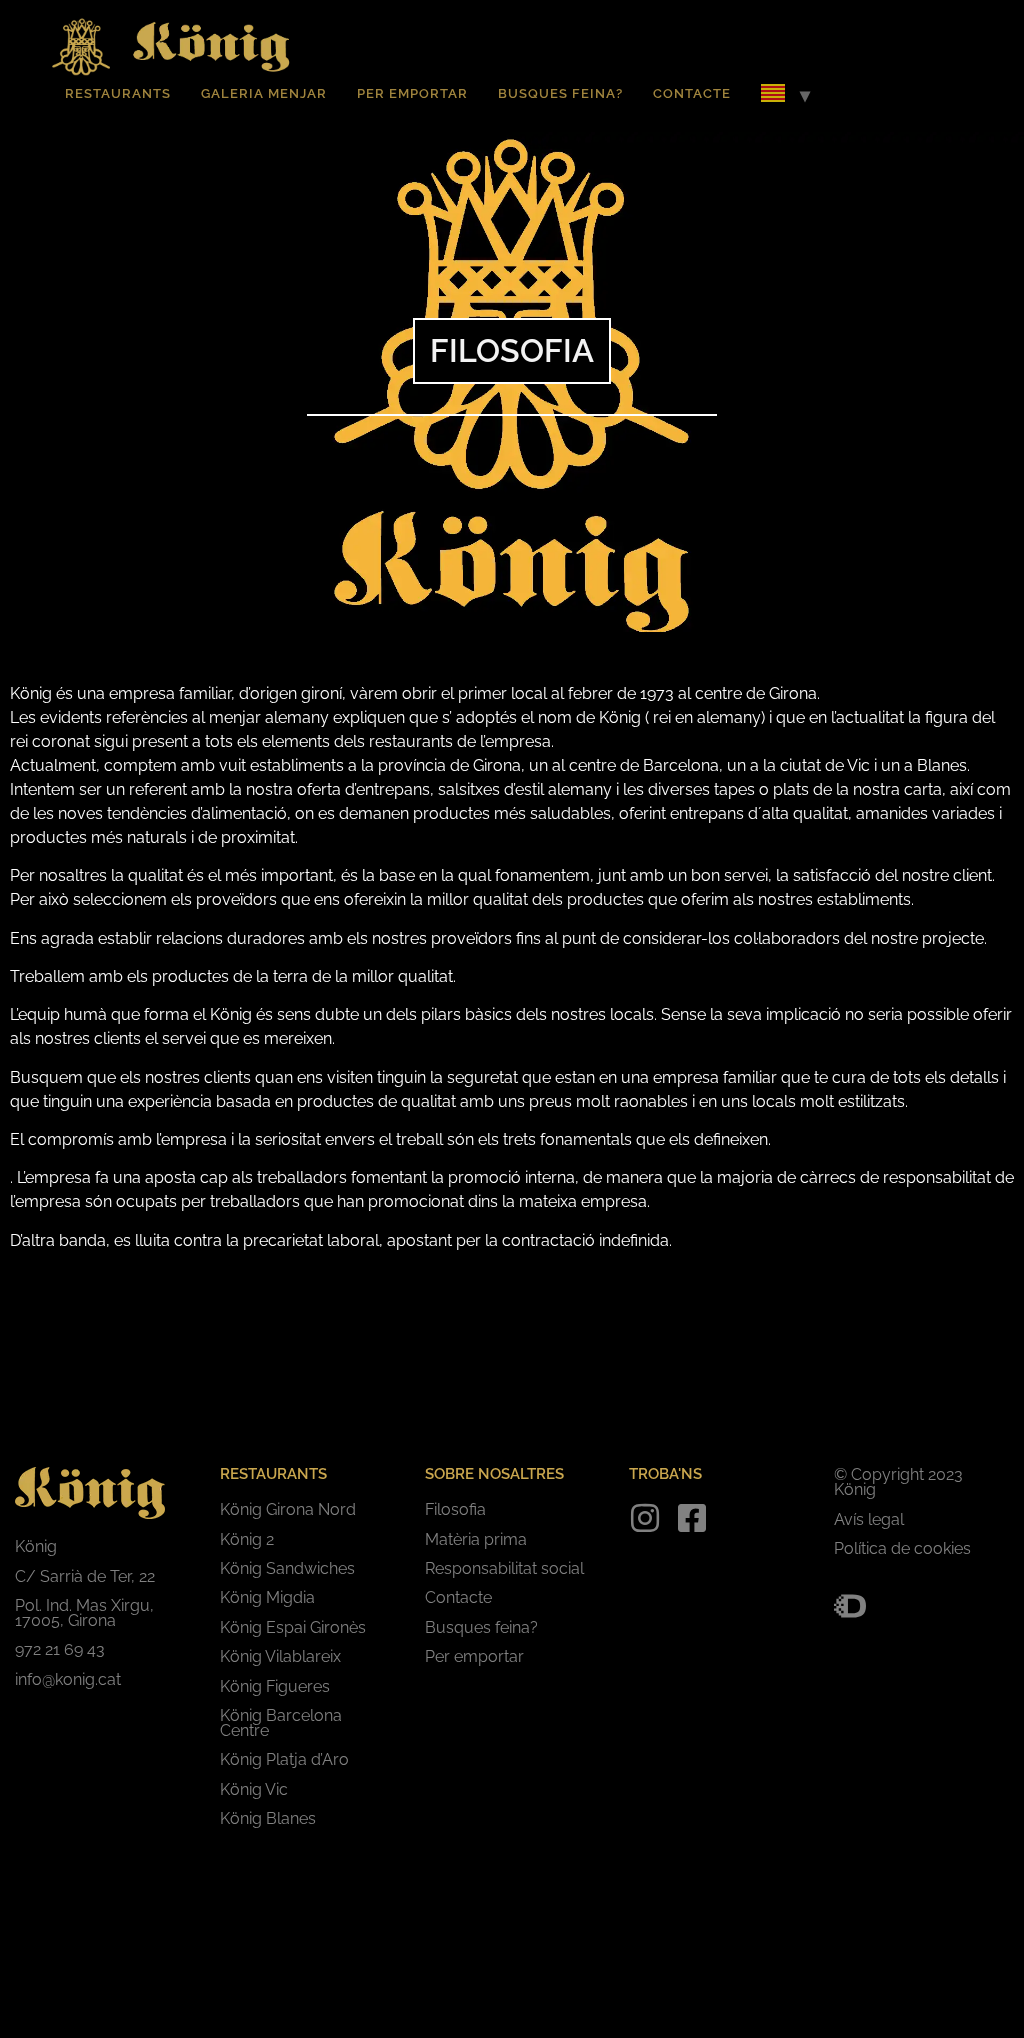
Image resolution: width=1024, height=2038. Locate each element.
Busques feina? (560, 93)
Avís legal (869, 1519)
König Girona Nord (288, 1509)
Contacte (692, 93)
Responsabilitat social (504, 1568)
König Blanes (268, 1818)
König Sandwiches (287, 1568)
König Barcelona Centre (281, 1723)
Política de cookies (902, 1548)
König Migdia (267, 1597)
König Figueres (275, 1686)
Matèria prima (476, 1539)
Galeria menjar (264, 93)
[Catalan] (773, 96)
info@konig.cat (68, 1679)
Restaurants (118, 93)
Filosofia (455, 1509)
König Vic (254, 1789)
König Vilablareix (280, 1656)
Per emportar (412, 93)
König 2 (247, 1539)
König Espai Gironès (293, 1627)
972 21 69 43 (60, 1649)
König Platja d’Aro (284, 1759)
